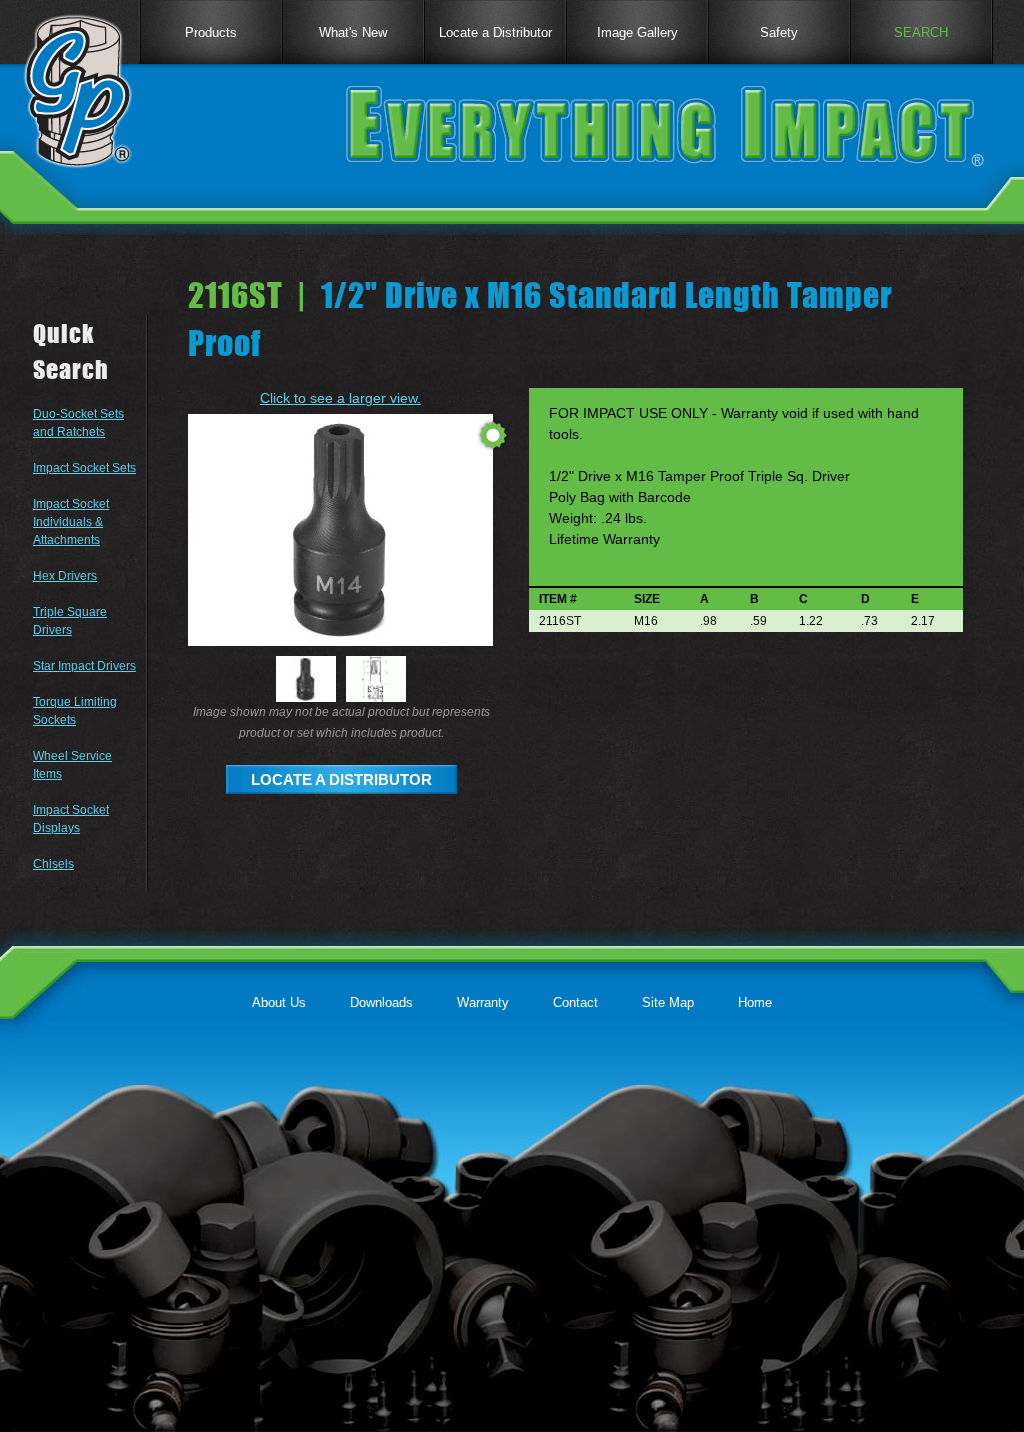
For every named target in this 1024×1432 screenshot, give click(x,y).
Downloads (381, 1002)
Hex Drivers (65, 576)
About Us (279, 1002)
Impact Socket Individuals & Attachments (71, 522)
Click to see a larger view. (340, 398)
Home (755, 1002)
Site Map (668, 1002)
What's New (353, 32)
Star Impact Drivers (84, 666)
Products (211, 32)
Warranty (483, 1002)
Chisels (53, 864)
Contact (575, 1002)
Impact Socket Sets (84, 468)
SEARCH (921, 32)
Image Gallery (637, 32)
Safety (779, 32)
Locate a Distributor (495, 32)
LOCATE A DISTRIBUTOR (341, 779)
